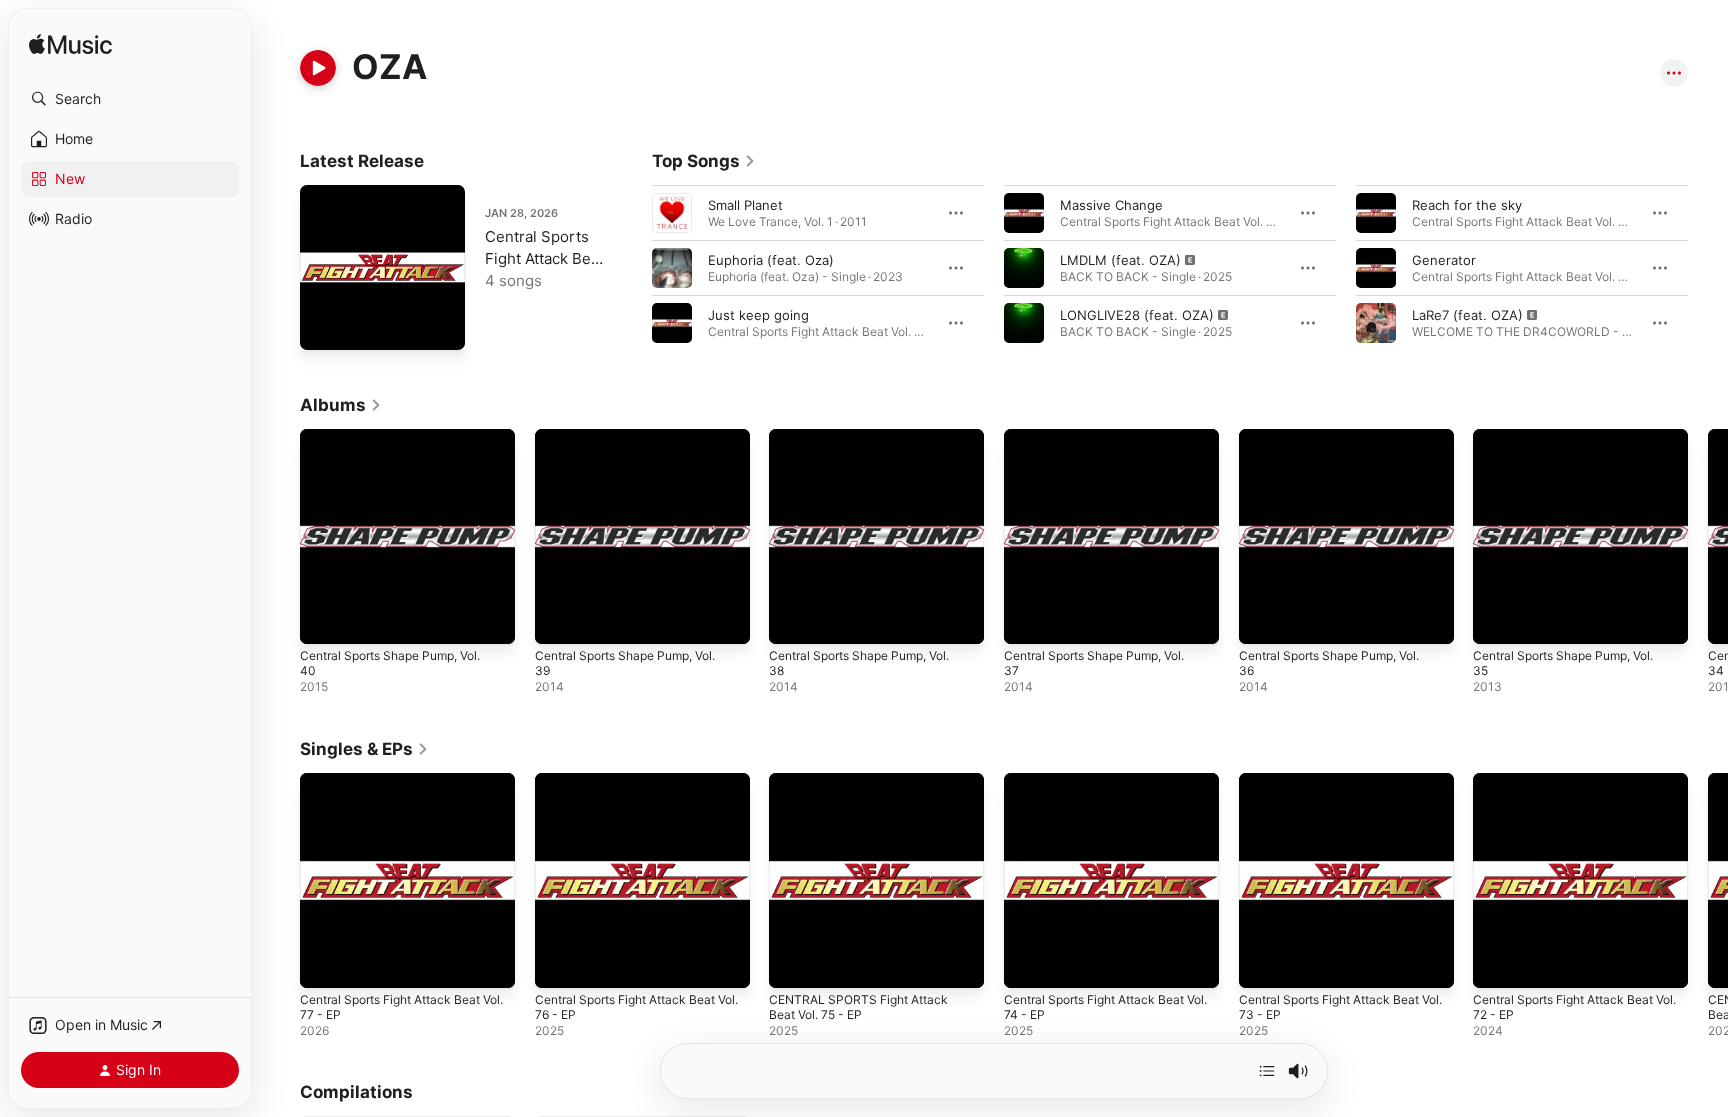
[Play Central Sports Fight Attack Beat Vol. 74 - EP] (1029, 962)
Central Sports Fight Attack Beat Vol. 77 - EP (544, 258)
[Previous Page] (632, 268)
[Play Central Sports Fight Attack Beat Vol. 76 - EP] (560, 962)
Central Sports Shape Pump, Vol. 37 (1105, 445)
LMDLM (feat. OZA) (1120, 260)
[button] (130, 99)
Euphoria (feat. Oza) (771, 260)
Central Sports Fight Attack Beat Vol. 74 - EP (1105, 789)
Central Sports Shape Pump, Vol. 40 (401, 445)
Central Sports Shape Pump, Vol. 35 (1574, 445)
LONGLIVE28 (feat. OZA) (1137, 315)
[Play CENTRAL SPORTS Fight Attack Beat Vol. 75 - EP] (794, 962)
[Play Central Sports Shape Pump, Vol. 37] (1029, 619)
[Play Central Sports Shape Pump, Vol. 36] (1264, 619)
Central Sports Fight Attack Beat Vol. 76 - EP (636, 789)
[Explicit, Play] (1024, 268)
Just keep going (758, 315)
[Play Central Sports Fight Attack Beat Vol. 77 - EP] (325, 325)
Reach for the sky (1467, 205)
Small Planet (745, 205)
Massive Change (1111, 205)
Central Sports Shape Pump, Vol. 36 (1340, 445)
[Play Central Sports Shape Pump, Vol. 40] (325, 619)
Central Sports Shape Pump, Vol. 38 (870, 445)
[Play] (318, 68)
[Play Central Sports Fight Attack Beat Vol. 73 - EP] (1264, 962)
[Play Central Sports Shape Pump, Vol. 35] (1498, 619)
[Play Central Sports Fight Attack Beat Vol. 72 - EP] (1498, 962)
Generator (1444, 260)
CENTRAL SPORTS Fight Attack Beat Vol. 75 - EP (865, 789)
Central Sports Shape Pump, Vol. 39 (636, 445)
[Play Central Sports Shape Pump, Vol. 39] (560, 619)
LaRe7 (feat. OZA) (1467, 315)
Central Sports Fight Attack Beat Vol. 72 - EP (1574, 789)
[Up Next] (1267, 1071)
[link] (704, 161)
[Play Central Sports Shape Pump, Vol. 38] (794, 619)
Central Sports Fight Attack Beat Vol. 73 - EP (1340, 789)
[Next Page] (1708, 268)
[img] (70, 45)
